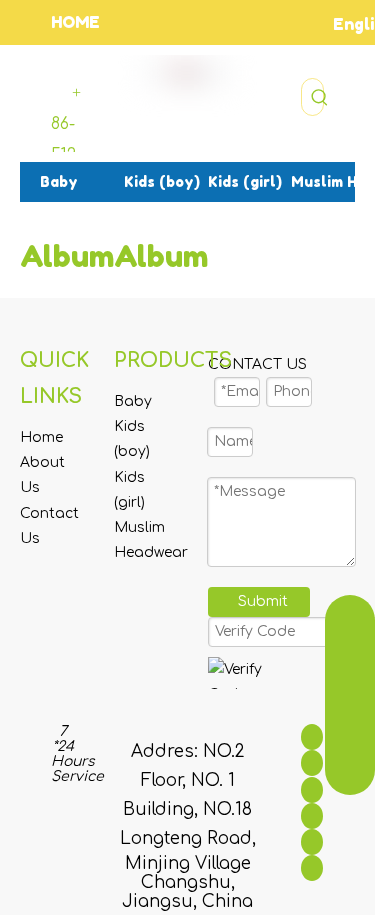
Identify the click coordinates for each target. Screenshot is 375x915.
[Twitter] (312, 789)
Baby (133, 401)
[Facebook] (312, 737)
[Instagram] (312, 842)
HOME (75, 22)
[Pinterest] (312, 868)
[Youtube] (312, 816)
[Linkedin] (312, 763)
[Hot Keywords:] (320, 97)
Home (41, 437)
